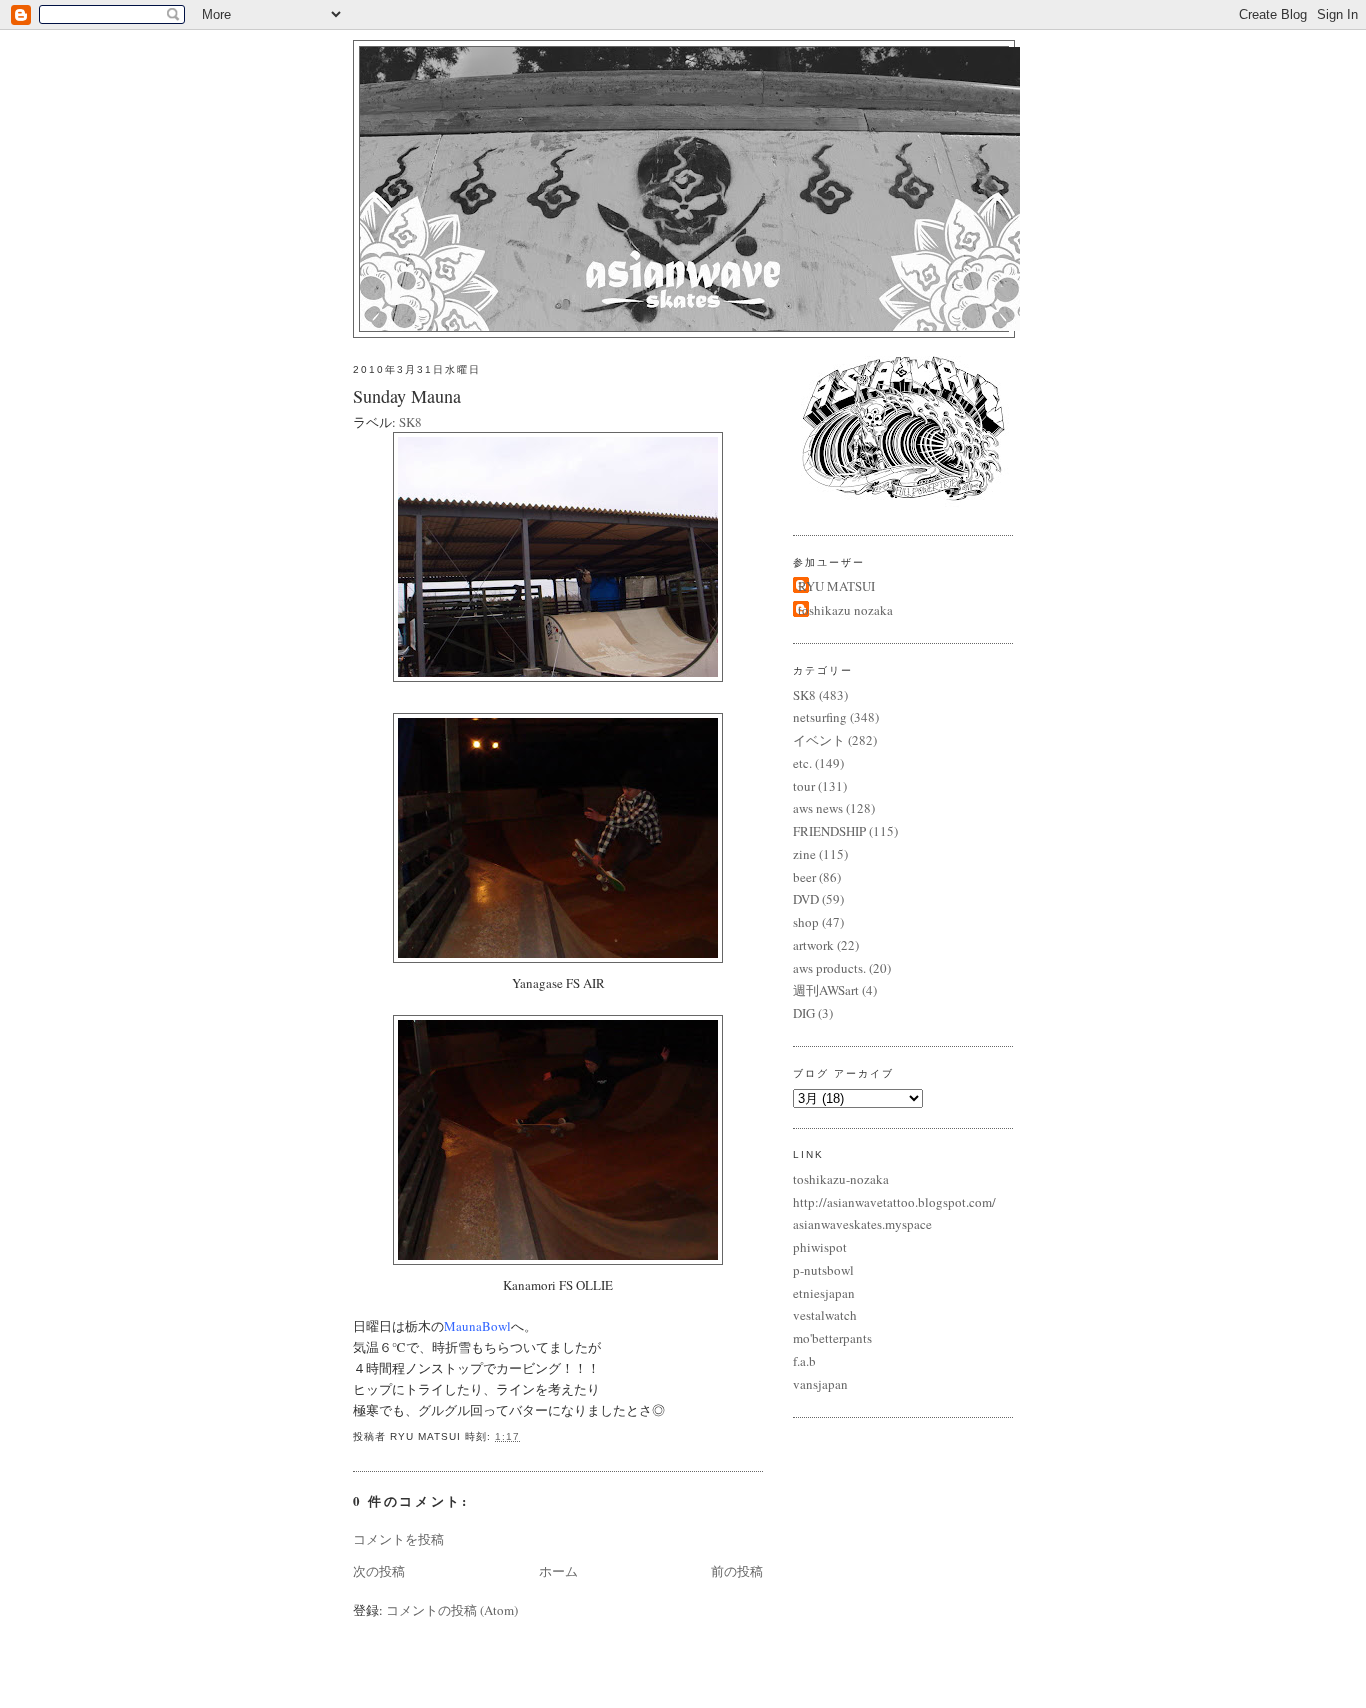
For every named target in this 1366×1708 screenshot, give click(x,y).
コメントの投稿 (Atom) (452, 1610)
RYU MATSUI (836, 586)
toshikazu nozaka (845, 610)
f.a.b (804, 1361)
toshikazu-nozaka (841, 1179)
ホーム (558, 1571)
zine (804, 854)
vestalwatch (825, 1315)
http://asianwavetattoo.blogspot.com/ (894, 1202)
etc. (802, 763)
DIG (804, 1013)
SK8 (410, 422)
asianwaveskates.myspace (862, 1224)
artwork (813, 945)
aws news (818, 808)
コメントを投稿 (398, 1539)
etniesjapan (824, 1293)
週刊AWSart (826, 990)
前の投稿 (737, 1571)
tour (804, 786)
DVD (806, 899)
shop (806, 922)
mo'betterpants (832, 1338)
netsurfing (820, 717)
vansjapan (820, 1384)
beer (804, 877)
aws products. (829, 968)
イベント (819, 740)
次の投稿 (379, 1571)
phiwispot (820, 1247)
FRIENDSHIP (829, 831)
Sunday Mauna (407, 396)
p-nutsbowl (823, 1270)
